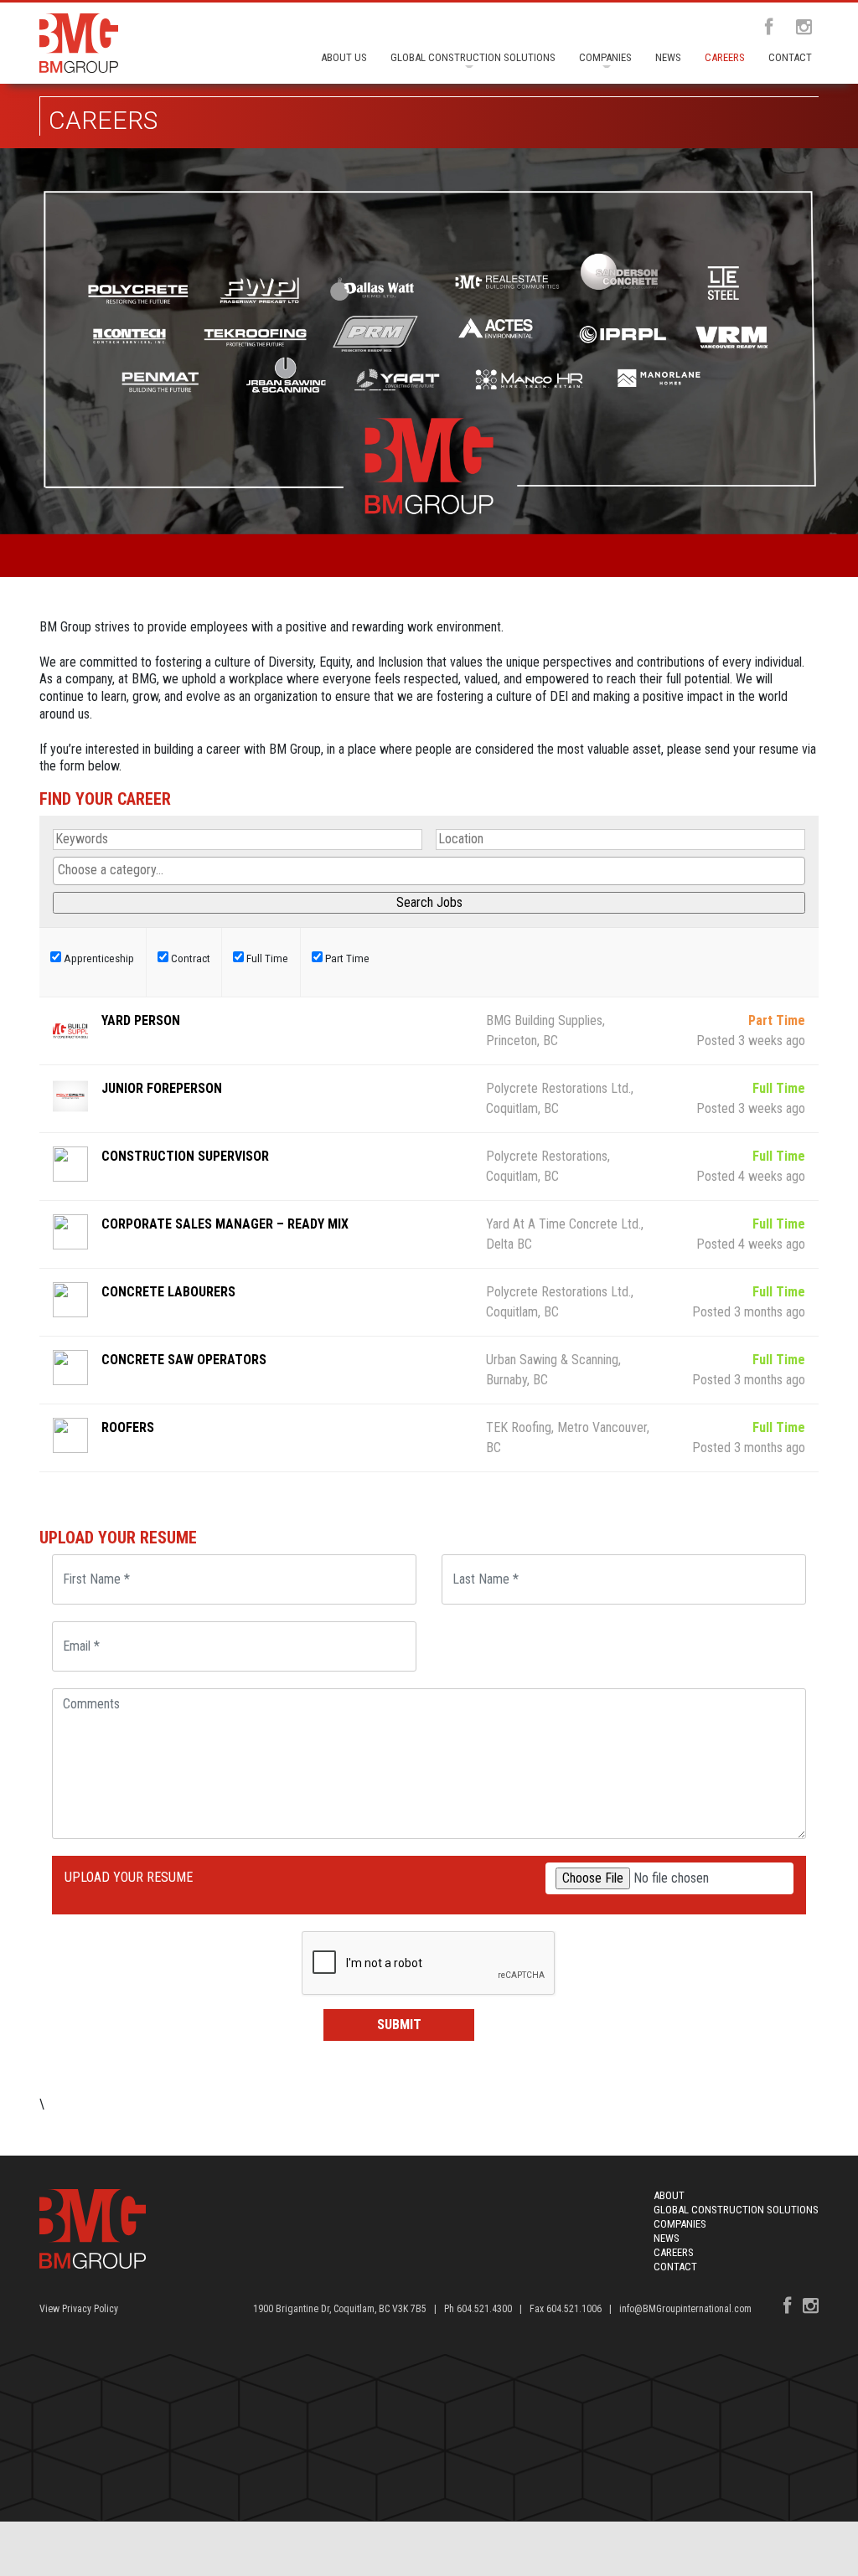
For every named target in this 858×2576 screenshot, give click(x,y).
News (668, 57)
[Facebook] (764, 28)
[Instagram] (799, 28)
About (669, 2195)
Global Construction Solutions (473, 57)
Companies (605, 57)
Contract (189, 958)
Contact (790, 57)
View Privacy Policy (79, 2309)
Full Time (266, 958)
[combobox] (429, 871)
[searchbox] (429, 871)
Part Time (346, 958)
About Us (344, 57)
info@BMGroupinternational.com (685, 2309)
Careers (725, 57)
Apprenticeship (98, 958)
